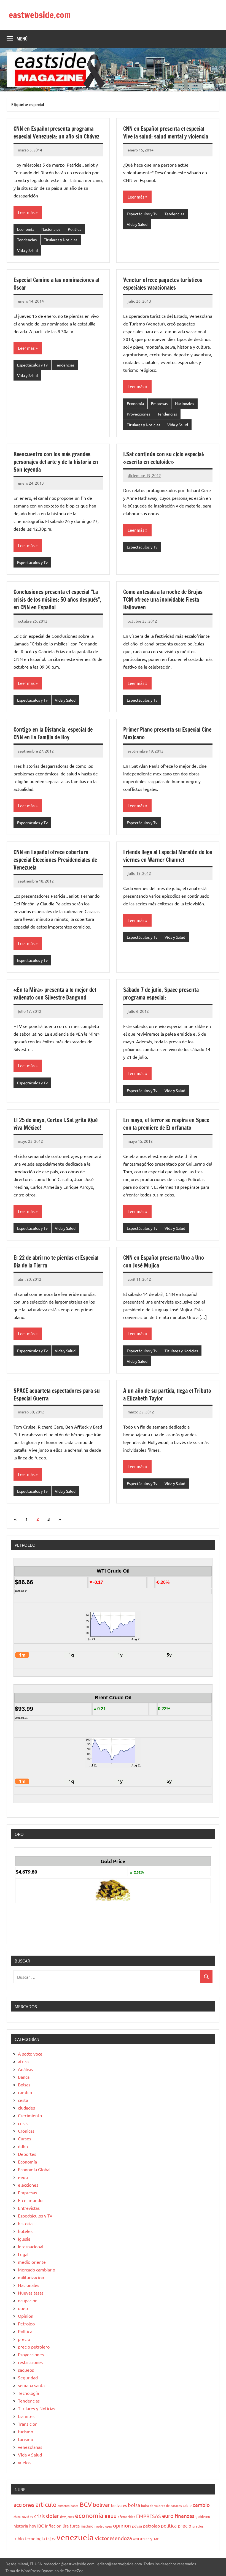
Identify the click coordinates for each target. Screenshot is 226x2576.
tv (54, 2539)
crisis (23, 2123)
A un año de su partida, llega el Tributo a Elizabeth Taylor (167, 1395)
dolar (53, 2516)
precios (198, 2526)
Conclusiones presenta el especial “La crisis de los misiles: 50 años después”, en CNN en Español (57, 600)
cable (187, 2505)
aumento (64, 2506)
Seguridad (28, 2377)
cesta (23, 2100)
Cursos (25, 2138)
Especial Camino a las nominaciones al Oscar (56, 284)
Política (75, 229)
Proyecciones (138, 414)
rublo (19, 2538)
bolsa (134, 2505)
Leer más (26, 212)
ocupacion (28, 2300)
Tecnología (28, 2393)
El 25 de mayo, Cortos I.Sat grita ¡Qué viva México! (56, 1124)
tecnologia (35, 2538)
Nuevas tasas (31, 2293)
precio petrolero (34, 2347)
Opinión (26, 2316)
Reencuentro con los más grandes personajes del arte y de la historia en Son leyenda (56, 462)
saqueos (26, 2370)
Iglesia (24, 2239)
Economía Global (34, 2169)
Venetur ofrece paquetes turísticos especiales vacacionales (163, 284)
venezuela (75, 2537)
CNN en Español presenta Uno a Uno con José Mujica (164, 1262)
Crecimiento (30, 2115)
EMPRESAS (149, 2516)
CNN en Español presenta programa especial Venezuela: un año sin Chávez (57, 133)
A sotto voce (30, 2054)
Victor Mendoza (113, 2538)
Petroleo (26, 2323)
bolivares (119, 2505)
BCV (86, 2504)
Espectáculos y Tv (142, 214)
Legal (23, 2254)
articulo (46, 2504)
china (17, 2517)
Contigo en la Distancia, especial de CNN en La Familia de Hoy (53, 733)
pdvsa (137, 2526)
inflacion (53, 2526)
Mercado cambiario (37, 2270)
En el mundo (30, 2200)
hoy (33, 2526)
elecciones (28, 2185)
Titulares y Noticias (60, 240)
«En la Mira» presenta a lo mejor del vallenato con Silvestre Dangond (55, 994)
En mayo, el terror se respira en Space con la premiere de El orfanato (166, 1124)
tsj (48, 2538)
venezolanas (30, 2447)
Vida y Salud (27, 250)
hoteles (25, 2231)
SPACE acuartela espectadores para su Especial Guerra (57, 1395)
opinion (122, 2525)
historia (25, 2223)
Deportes (27, 2154)
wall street (141, 2539)
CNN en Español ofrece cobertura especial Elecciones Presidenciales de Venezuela (55, 860)
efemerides (126, 2517)
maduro (87, 2526)
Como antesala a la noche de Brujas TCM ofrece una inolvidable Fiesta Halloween (163, 600)
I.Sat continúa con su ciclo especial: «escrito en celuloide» (164, 458)
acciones (24, 2505)
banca (75, 2506)
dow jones (67, 2517)
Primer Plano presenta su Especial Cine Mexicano (167, 733)
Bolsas (24, 2084)
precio (24, 2339)
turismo (25, 2431)
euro (168, 2516)
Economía (26, 229)
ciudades (26, 2108)
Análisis (25, 2069)
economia (89, 2515)
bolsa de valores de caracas (161, 2506)
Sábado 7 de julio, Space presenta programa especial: (161, 994)
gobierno (203, 2516)
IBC (41, 2526)
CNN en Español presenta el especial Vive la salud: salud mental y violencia (166, 133)
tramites (26, 2416)
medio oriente (32, 2262)
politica (169, 2525)
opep (23, 2308)
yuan (155, 2538)
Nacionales (51, 229)
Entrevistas (29, 2208)
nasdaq (99, 2526)
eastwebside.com (40, 15)
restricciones (30, 2362)
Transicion (28, 2424)
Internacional (31, 2246)
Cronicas (26, 2131)
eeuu (23, 2177)
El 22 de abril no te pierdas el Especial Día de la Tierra (56, 1262)
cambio (25, 2092)
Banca (24, 2077)
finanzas (185, 2516)
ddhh (23, 2146)
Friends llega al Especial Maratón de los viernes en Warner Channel (168, 856)
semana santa (31, 2385)
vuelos (24, 2462)
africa (23, 2061)
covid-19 (27, 2517)
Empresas (159, 403)
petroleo (151, 2526)
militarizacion (31, 2277)
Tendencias (27, 240)
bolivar (101, 2505)
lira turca (71, 2526)
